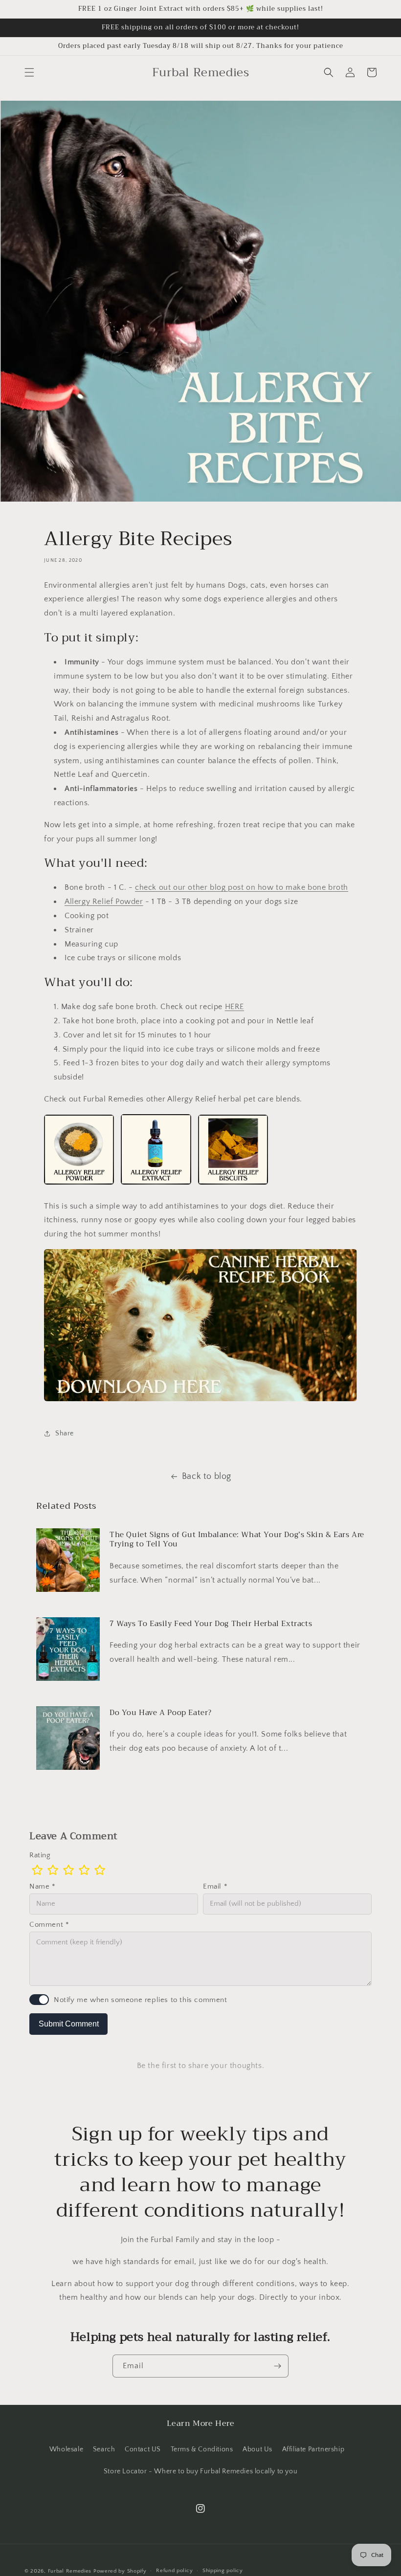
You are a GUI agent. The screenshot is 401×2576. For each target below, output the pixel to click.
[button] (29, 72)
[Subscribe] (277, 2366)
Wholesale (66, 2449)
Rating (40, 1855)
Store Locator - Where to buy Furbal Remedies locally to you (200, 2471)
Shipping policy (223, 2571)
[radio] (37, 1870)
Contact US (143, 2449)
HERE (234, 1007)
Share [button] (65, 1433)
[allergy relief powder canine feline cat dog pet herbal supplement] (79, 1184)
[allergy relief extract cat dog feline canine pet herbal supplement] (156, 1184)
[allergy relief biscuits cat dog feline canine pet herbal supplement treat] (233, 1184)
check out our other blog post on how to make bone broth (242, 887)
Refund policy (174, 2571)
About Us (257, 2449)
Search (104, 2449)
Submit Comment (69, 2024)
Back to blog (207, 1476)
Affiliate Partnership (313, 2449)
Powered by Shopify (120, 2571)
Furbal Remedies (70, 2571)
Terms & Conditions (202, 2449)
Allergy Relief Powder (104, 902)
